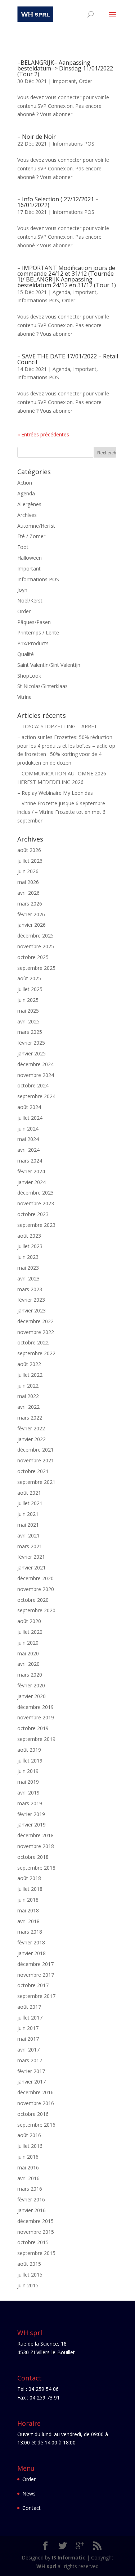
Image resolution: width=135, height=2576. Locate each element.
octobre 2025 (33, 957)
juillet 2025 (30, 989)
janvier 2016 (31, 2210)
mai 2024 (28, 1139)
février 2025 (31, 1043)
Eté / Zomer (31, 536)
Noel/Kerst (30, 601)
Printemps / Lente (38, 632)
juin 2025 (28, 1000)
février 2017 (31, 2071)
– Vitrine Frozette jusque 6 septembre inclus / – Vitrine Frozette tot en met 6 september (61, 812)
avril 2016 (28, 2178)
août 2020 (29, 1621)
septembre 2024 (36, 1096)
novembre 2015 (36, 2232)
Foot (23, 547)
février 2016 (31, 2199)
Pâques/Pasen (34, 622)
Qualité (26, 654)
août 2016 (29, 2135)
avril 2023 (28, 1278)
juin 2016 (28, 2157)
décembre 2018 (35, 1835)
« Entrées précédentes (43, 434)
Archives (27, 515)
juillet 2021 (30, 1503)
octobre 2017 (33, 1985)
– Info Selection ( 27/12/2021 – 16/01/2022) (58, 202)
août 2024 (29, 1107)
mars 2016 (30, 2189)
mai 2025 (28, 1011)
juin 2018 (28, 1900)
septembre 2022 (36, 1353)
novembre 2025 (36, 946)
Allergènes (29, 504)
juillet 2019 (30, 1761)
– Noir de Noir (37, 137)
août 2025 (29, 978)
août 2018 (29, 1878)
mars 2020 (30, 1675)
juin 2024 (28, 1129)
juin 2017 (28, 2028)
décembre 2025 (35, 936)
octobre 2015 (33, 2242)
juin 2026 (28, 871)
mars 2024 (30, 1161)
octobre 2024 (33, 1085)
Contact (31, 2508)
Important (64, 81)
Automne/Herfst (36, 526)
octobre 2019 (33, 1728)
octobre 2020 (33, 1600)
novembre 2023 (36, 1203)
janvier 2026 (31, 925)
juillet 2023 (30, 1246)
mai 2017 (28, 2039)
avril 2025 (28, 1021)
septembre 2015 (36, 2253)
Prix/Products (33, 643)
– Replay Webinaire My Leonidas (55, 793)
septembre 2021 (36, 1482)
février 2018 (31, 1942)
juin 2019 (28, 1771)
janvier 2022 (31, 1439)
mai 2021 (28, 1525)
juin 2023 (28, 1257)
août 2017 (29, 2007)
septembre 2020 (36, 1610)
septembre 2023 (36, 1225)
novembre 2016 (36, 2103)
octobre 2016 (33, 2114)
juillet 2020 (30, 1632)
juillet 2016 (30, 2146)
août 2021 (29, 1493)
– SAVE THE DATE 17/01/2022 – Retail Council (68, 359)
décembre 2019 (35, 1707)
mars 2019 (30, 1803)
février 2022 (31, 1428)
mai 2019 (28, 1782)
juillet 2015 (30, 2275)
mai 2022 (28, 1396)
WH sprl (46, 2566)
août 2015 (29, 2264)
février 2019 (31, 1814)
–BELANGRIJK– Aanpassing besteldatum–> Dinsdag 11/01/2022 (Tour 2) (65, 68)
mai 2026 (28, 882)
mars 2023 (30, 1289)
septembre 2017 (36, 1996)
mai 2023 (28, 1268)
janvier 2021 (31, 1567)
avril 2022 (28, 1407)
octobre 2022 (33, 1342)
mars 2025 (30, 1032)
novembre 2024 (36, 1075)
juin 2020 (28, 1643)
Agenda (61, 292)
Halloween (30, 558)
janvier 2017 (31, 2082)
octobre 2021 (33, 1471)
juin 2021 (28, 1514)
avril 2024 (28, 1150)
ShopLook (29, 676)
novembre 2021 (36, 1460)
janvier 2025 (31, 1053)
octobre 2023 (33, 1214)
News (29, 2494)
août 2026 (29, 850)
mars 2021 (30, 1546)
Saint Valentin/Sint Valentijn (49, 665)
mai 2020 (28, 1653)
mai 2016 (28, 2167)
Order (85, 81)
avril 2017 (28, 2050)
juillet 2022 (30, 1375)
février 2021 (31, 1557)
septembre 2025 (36, 968)
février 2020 (31, 1685)
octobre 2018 (33, 1857)
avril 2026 (28, 893)
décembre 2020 (35, 1578)
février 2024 (31, 1171)
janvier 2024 (31, 1182)
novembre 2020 (36, 1589)
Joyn (22, 590)
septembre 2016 (36, 2125)
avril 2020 (28, 1664)
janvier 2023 (31, 1310)
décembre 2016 (35, 2092)
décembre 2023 (35, 1193)
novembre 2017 (36, 1975)
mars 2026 (30, 904)
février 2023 (31, 1300)
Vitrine (24, 697)
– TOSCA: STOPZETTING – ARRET (57, 726)
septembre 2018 (36, 1868)
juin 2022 (28, 1386)
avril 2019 (28, 1793)
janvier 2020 (31, 1696)
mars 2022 (30, 1418)
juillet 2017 (30, 2018)
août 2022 (29, 1364)
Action (25, 483)
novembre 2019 (36, 1717)
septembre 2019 (36, 1739)
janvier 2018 (31, 1953)
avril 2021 (28, 1535)
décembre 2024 (35, 1064)
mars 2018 (30, 1932)
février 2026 (31, 914)
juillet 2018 (30, 1889)
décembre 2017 (35, 1964)
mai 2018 (28, 1910)
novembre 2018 (36, 1846)
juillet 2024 (30, 1118)
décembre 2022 (35, 1321)
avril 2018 (28, 1921)
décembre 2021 (35, 1450)
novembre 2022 (36, 1332)
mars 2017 (30, 2060)
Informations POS (73, 144)
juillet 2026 (30, 861)
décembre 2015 (35, 2221)
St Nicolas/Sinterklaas (42, 686)
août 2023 (29, 1236)
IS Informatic (69, 2557)
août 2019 (29, 1750)
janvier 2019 (31, 1825)
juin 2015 (28, 2285)
